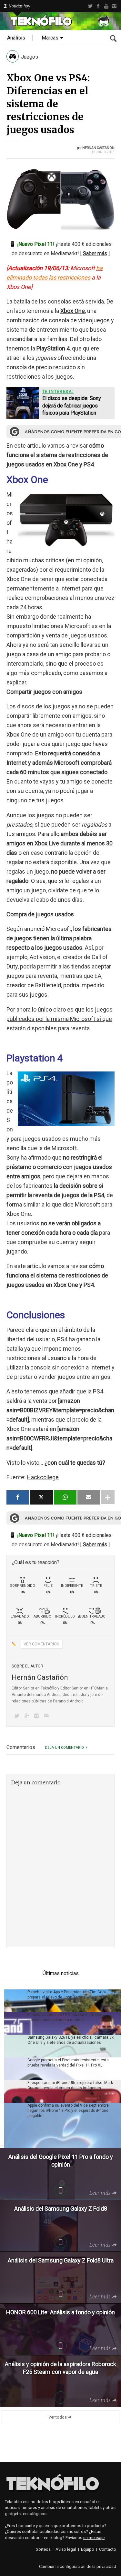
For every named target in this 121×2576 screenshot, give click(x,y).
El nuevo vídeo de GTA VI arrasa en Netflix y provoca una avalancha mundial (66, 2017)
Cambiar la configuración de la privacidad (78, 2566)
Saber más (95, 253)
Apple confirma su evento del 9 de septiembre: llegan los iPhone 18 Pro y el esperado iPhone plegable (69, 2111)
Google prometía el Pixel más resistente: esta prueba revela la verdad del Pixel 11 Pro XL (68, 2063)
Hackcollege (43, 1477)
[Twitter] (90, 6)
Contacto (108, 2549)
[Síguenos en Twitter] (18, 1717)
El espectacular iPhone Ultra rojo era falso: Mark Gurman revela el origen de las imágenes (70, 2085)
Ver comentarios (41, 1644)
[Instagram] (114, 6)
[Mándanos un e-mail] (47, 1717)
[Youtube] (106, 6)
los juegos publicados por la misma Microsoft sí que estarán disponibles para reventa (60, 1019)
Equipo (88, 2549)
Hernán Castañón (98, 148)
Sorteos (43, 2549)
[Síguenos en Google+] (28, 1717)
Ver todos (58, 2417)
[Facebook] (98, 6)
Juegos (30, 57)
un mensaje (94, 2538)
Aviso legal (66, 2549)
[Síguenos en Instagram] (38, 1717)
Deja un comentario (64, 1748)
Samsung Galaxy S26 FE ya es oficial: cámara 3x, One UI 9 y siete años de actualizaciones (71, 2040)
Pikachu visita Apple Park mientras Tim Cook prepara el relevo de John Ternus (67, 1995)
